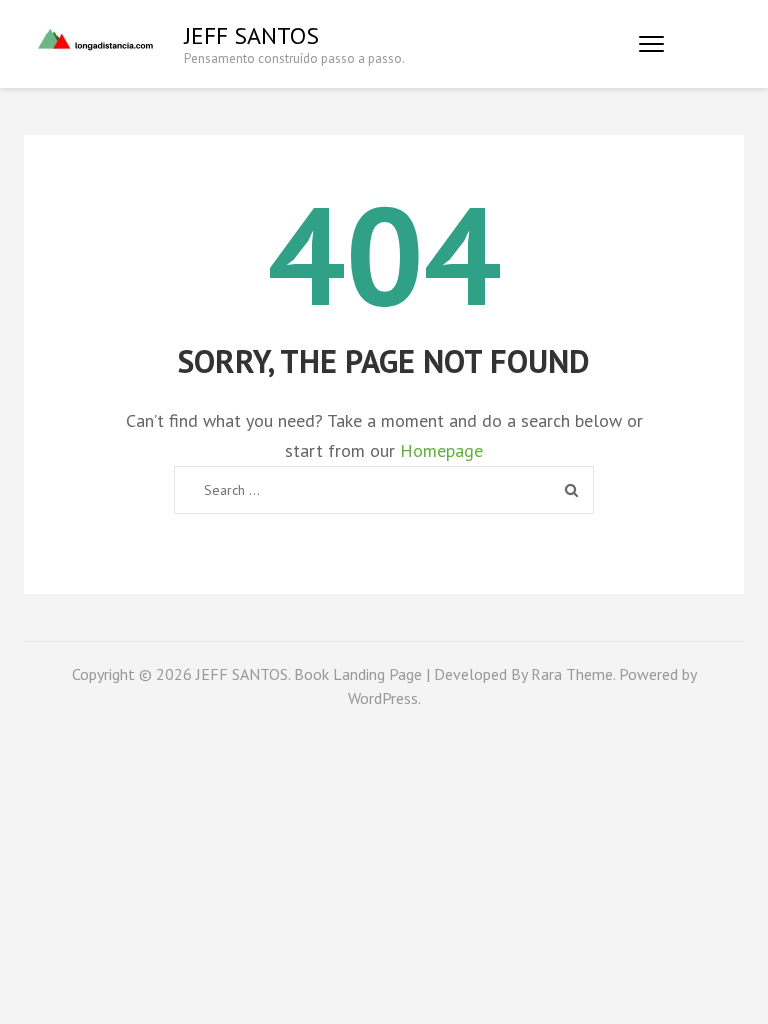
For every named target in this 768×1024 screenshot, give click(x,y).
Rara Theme (572, 674)
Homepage (441, 450)
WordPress (383, 698)
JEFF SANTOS (251, 35)
